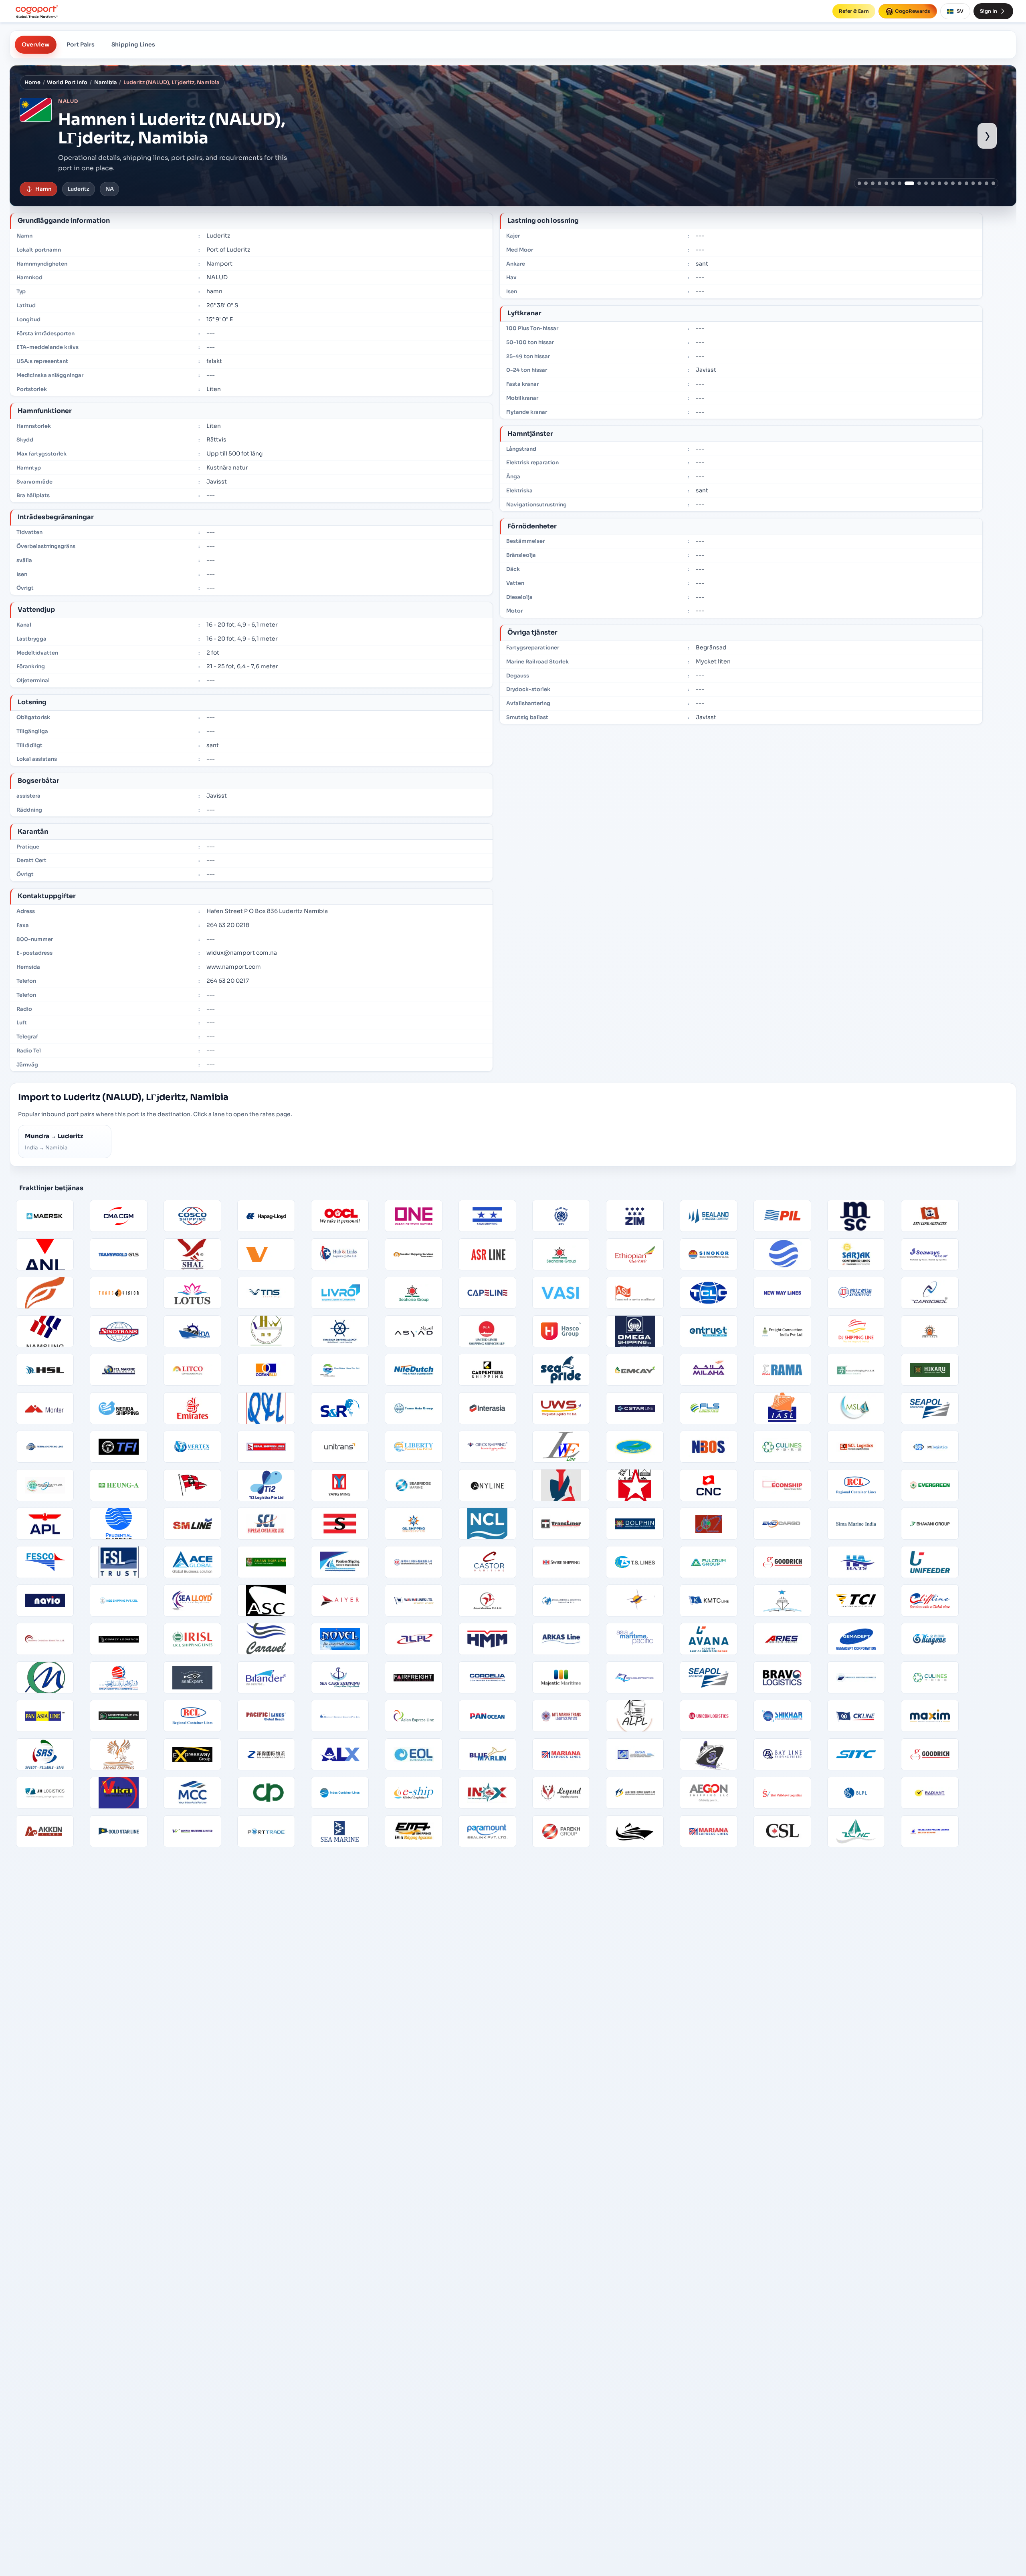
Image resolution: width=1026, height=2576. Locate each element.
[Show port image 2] (866, 183)
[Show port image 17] (973, 183)
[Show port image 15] (960, 183)
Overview (36, 44)
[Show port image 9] (916, 183)
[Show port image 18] (980, 183)
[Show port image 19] (987, 183)
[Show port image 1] (859, 183)
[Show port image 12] (940, 183)
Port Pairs (81, 44)
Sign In (989, 11)
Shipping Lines (133, 44)
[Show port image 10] (926, 183)
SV (960, 11)
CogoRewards (913, 11)
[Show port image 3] (873, 183)
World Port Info (67, 83)
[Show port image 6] (893, 183)
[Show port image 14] (953, 183)
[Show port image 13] (946, 183)
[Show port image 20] (993, 183)
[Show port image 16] (966, 183)
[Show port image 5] (886, 183)
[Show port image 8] (906, 183)
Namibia (106, 83)
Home (32, 83)
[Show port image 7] (900, 183)
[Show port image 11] (933, 183)
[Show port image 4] (880, 183)
